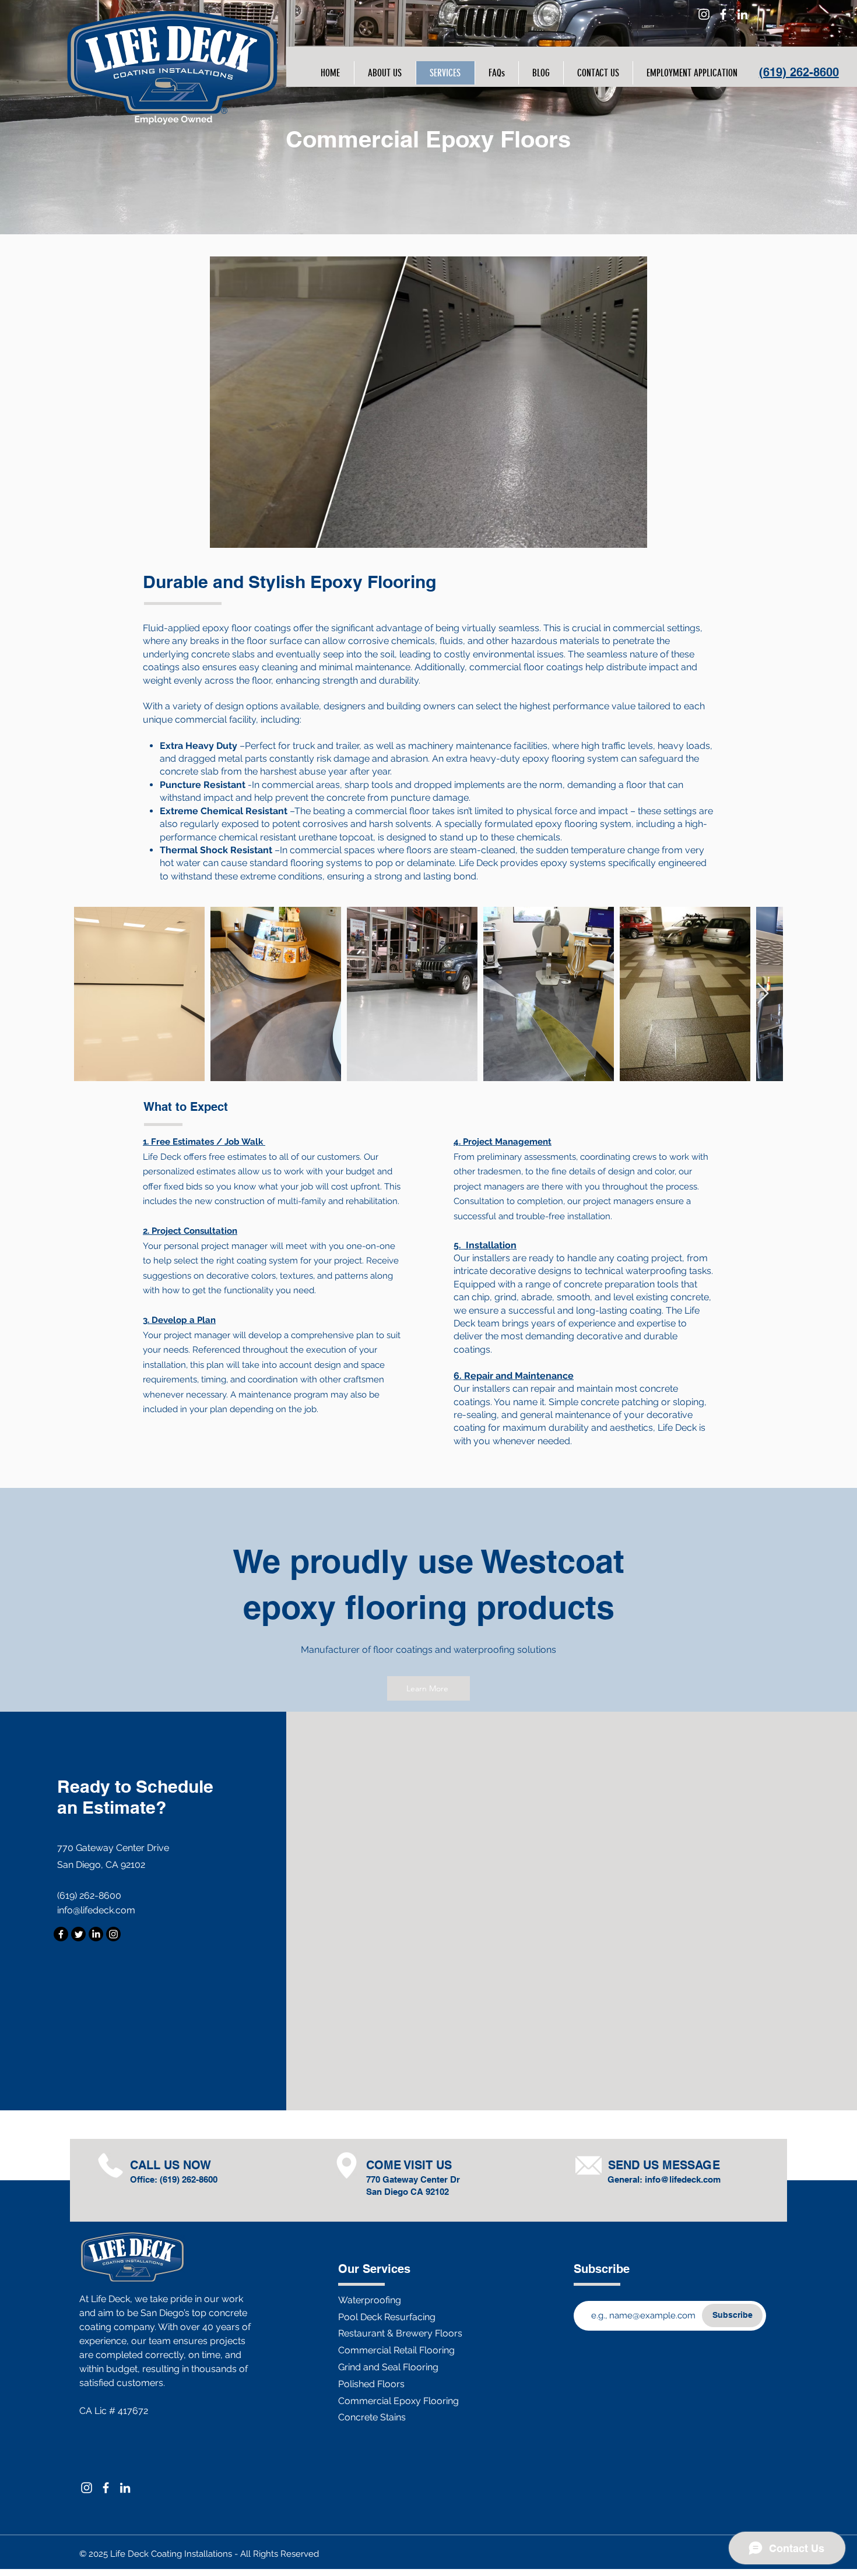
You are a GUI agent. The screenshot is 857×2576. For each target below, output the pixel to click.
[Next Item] (763, 994)
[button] (385, 73)
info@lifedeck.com (96, 1910)
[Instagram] (704, 14)
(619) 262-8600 (799, 72)
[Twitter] (78, 1934)
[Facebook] (723, 14)
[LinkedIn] (742, 14)
